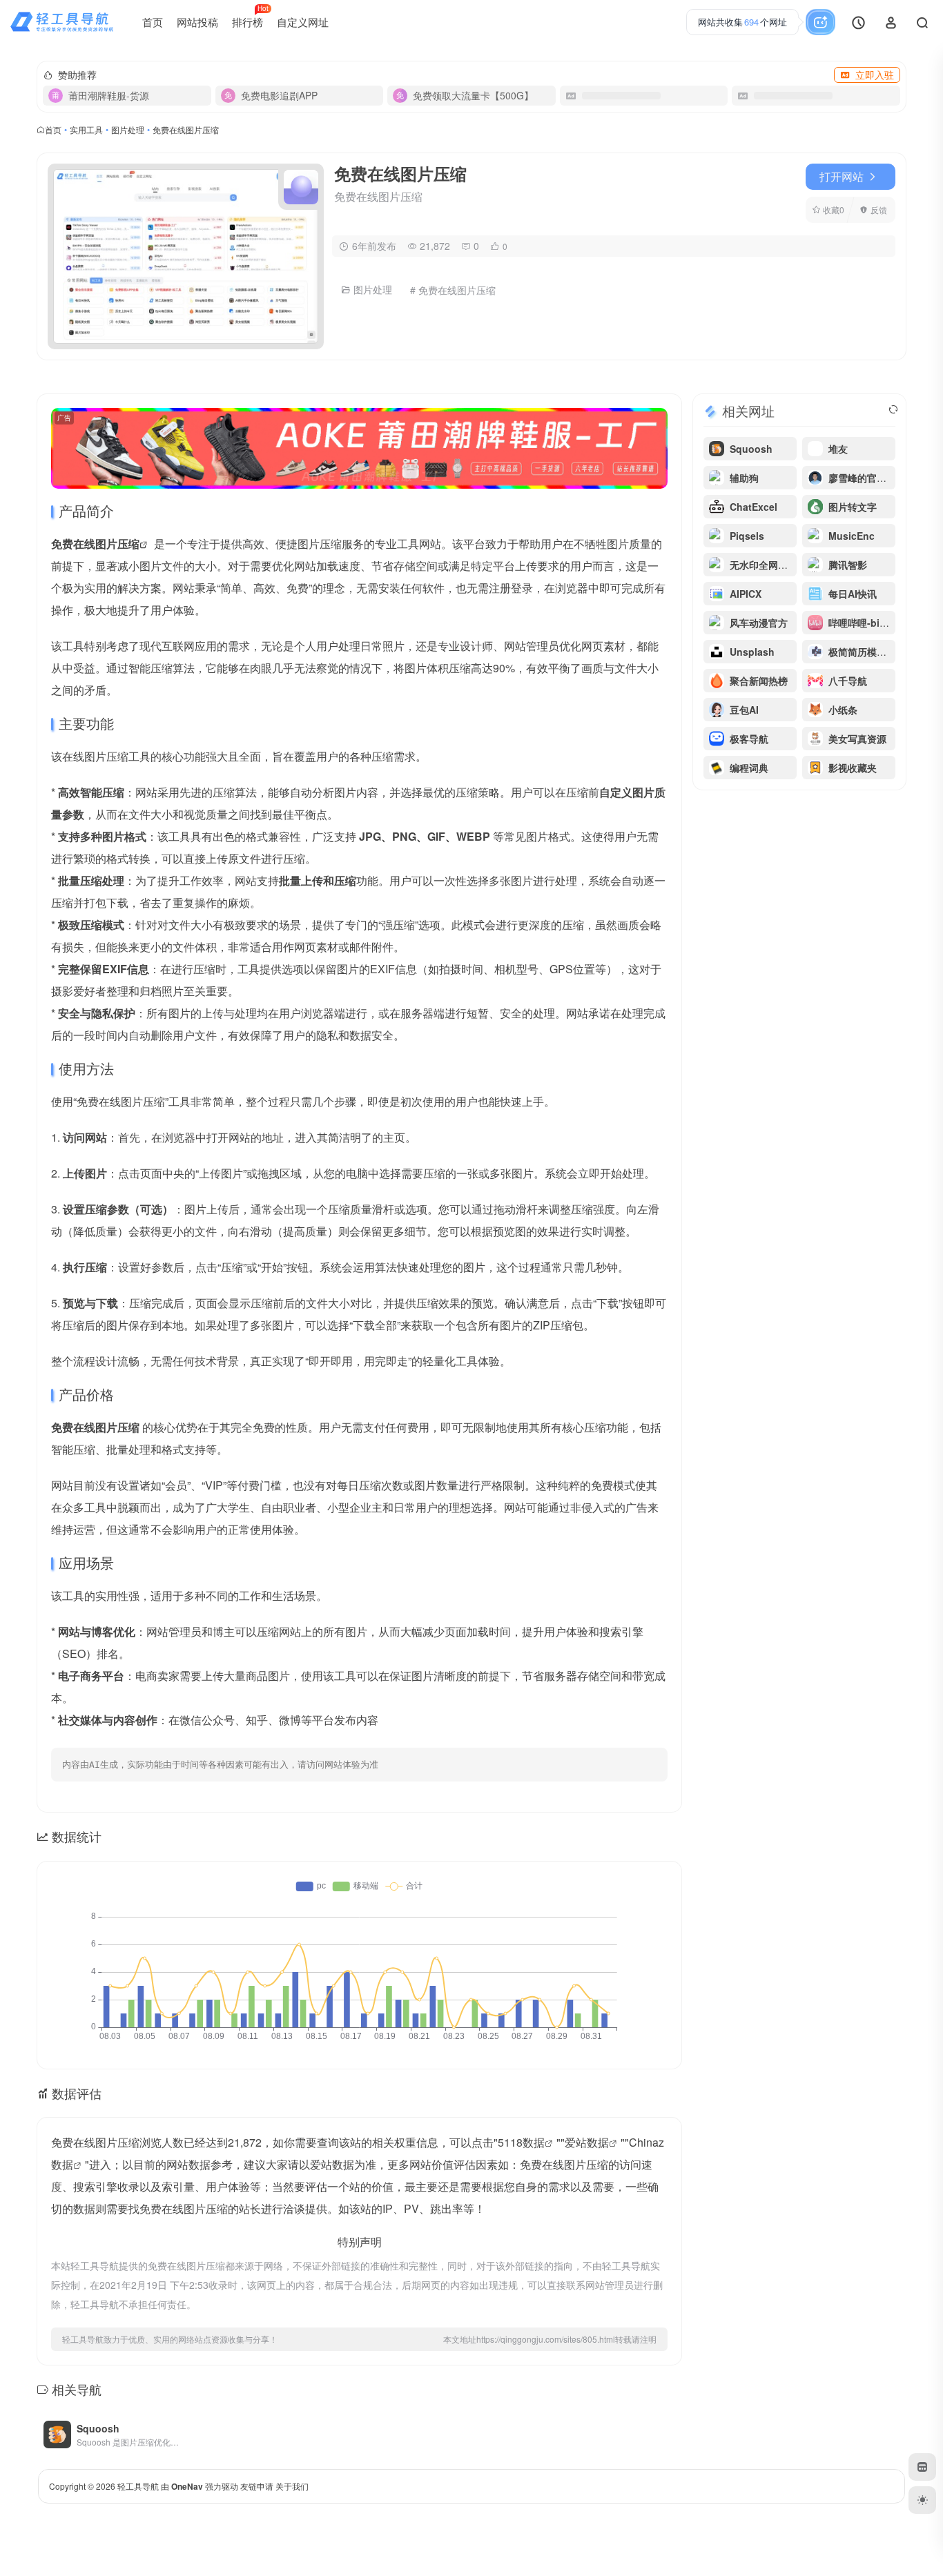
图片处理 (128, 129)
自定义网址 (303, 22)
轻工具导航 (138, 2486)
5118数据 (521, 2142)
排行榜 (250, 17)
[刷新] (893, 409)
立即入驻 (875, 75)
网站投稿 (197, 22)
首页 (153, 22)
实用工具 (86, 129)
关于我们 (292, 2486)
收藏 (834, 209)
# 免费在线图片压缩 (453, 290)
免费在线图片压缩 (95, 544)
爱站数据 (587, 2142)
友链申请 (257, 2486)
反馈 (879, 209)
